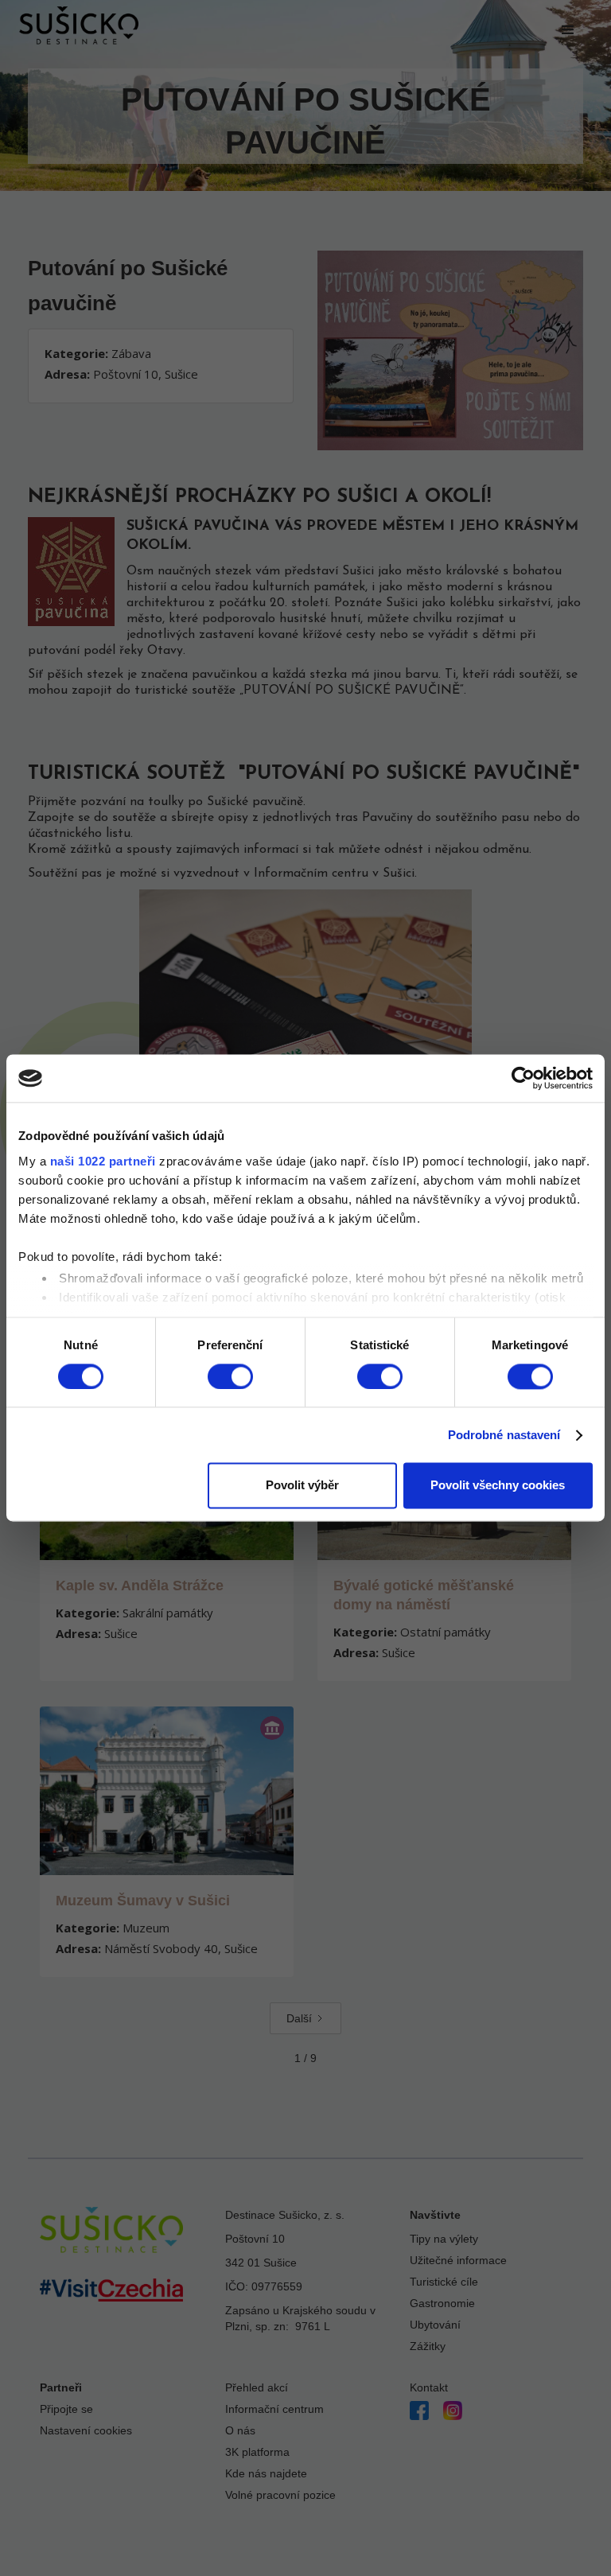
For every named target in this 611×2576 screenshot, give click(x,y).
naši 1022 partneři (103, 1161)
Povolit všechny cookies (498, 1486)
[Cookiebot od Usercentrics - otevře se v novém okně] (523, 1078)
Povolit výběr (302, 1486)
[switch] (230, 1376)
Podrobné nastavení (504, 1435)
